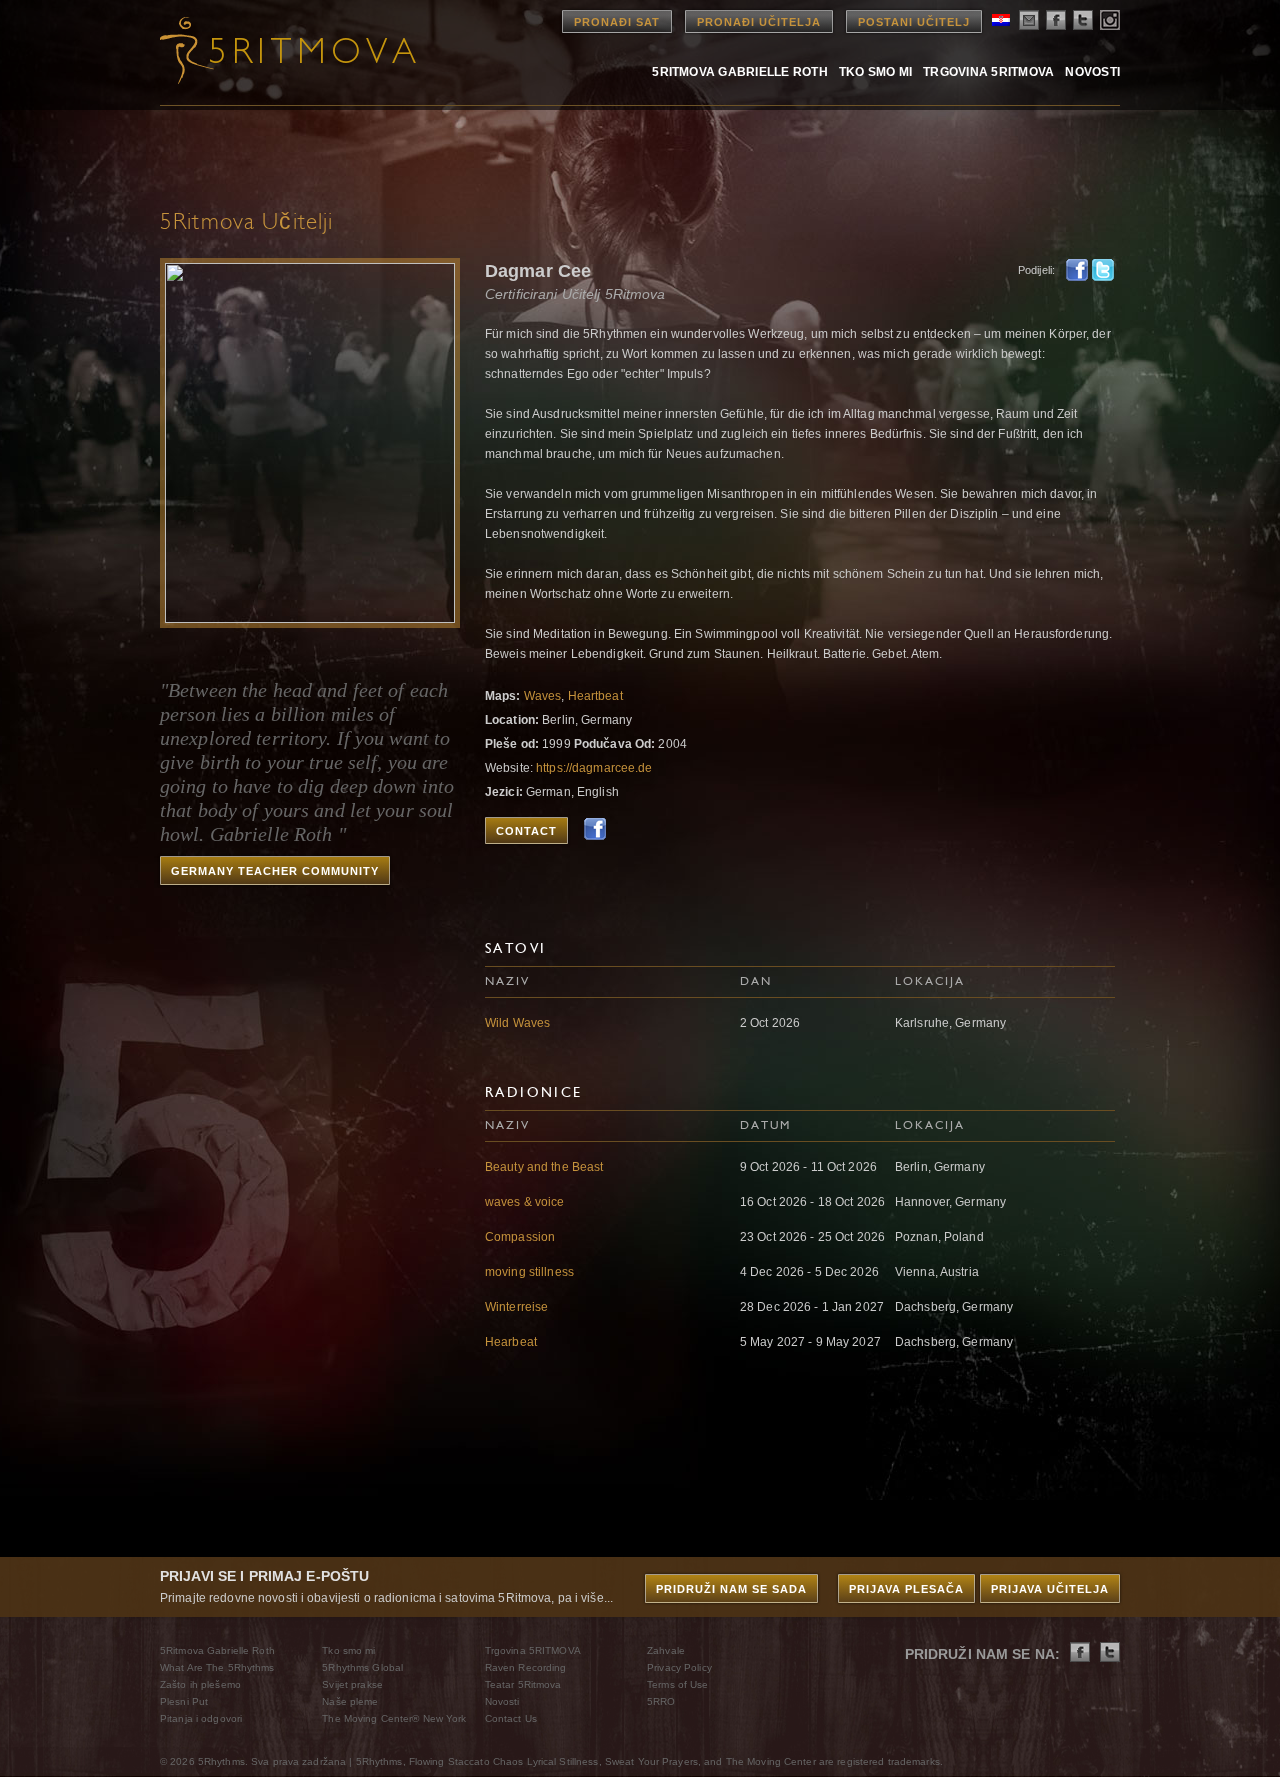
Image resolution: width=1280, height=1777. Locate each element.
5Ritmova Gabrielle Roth (740, 71)
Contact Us (511, 1718)
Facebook (1077, 270)
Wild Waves (517, 1023)
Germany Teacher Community (275, 871)
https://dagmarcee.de (594, 768)
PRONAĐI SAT (617, 22)
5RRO (661, 1701)
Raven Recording (526, 1667)
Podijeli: (1036, 270)
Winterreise (516, 1307)
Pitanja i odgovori (201, 1718)
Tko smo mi (875, 71)
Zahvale (666, 1650)
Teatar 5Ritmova (523, 1684)
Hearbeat (511, 1342)
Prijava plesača (906, 1589)
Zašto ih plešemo (200, 1684)
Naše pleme (350, 1701)
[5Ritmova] (270, 50)
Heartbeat (595, 696)
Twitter (1103, 270)
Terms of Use (677, 1684)
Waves (543, 696)
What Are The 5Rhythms (217, 1667)
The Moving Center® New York (394, 1718)
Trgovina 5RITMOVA (988, 71)
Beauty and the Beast (544, 1167)
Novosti (1092, 71)
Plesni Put (184, 1701)
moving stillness (529, 1272)
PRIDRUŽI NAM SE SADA (731, 1589)
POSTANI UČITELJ (914, 22)
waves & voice (525, 1202)
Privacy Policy (679, 1667)
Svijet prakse (352, 1684)
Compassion (520, 1237)
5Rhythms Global (362, 1667)
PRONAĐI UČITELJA (759, 22)
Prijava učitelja (1050, 1589)
